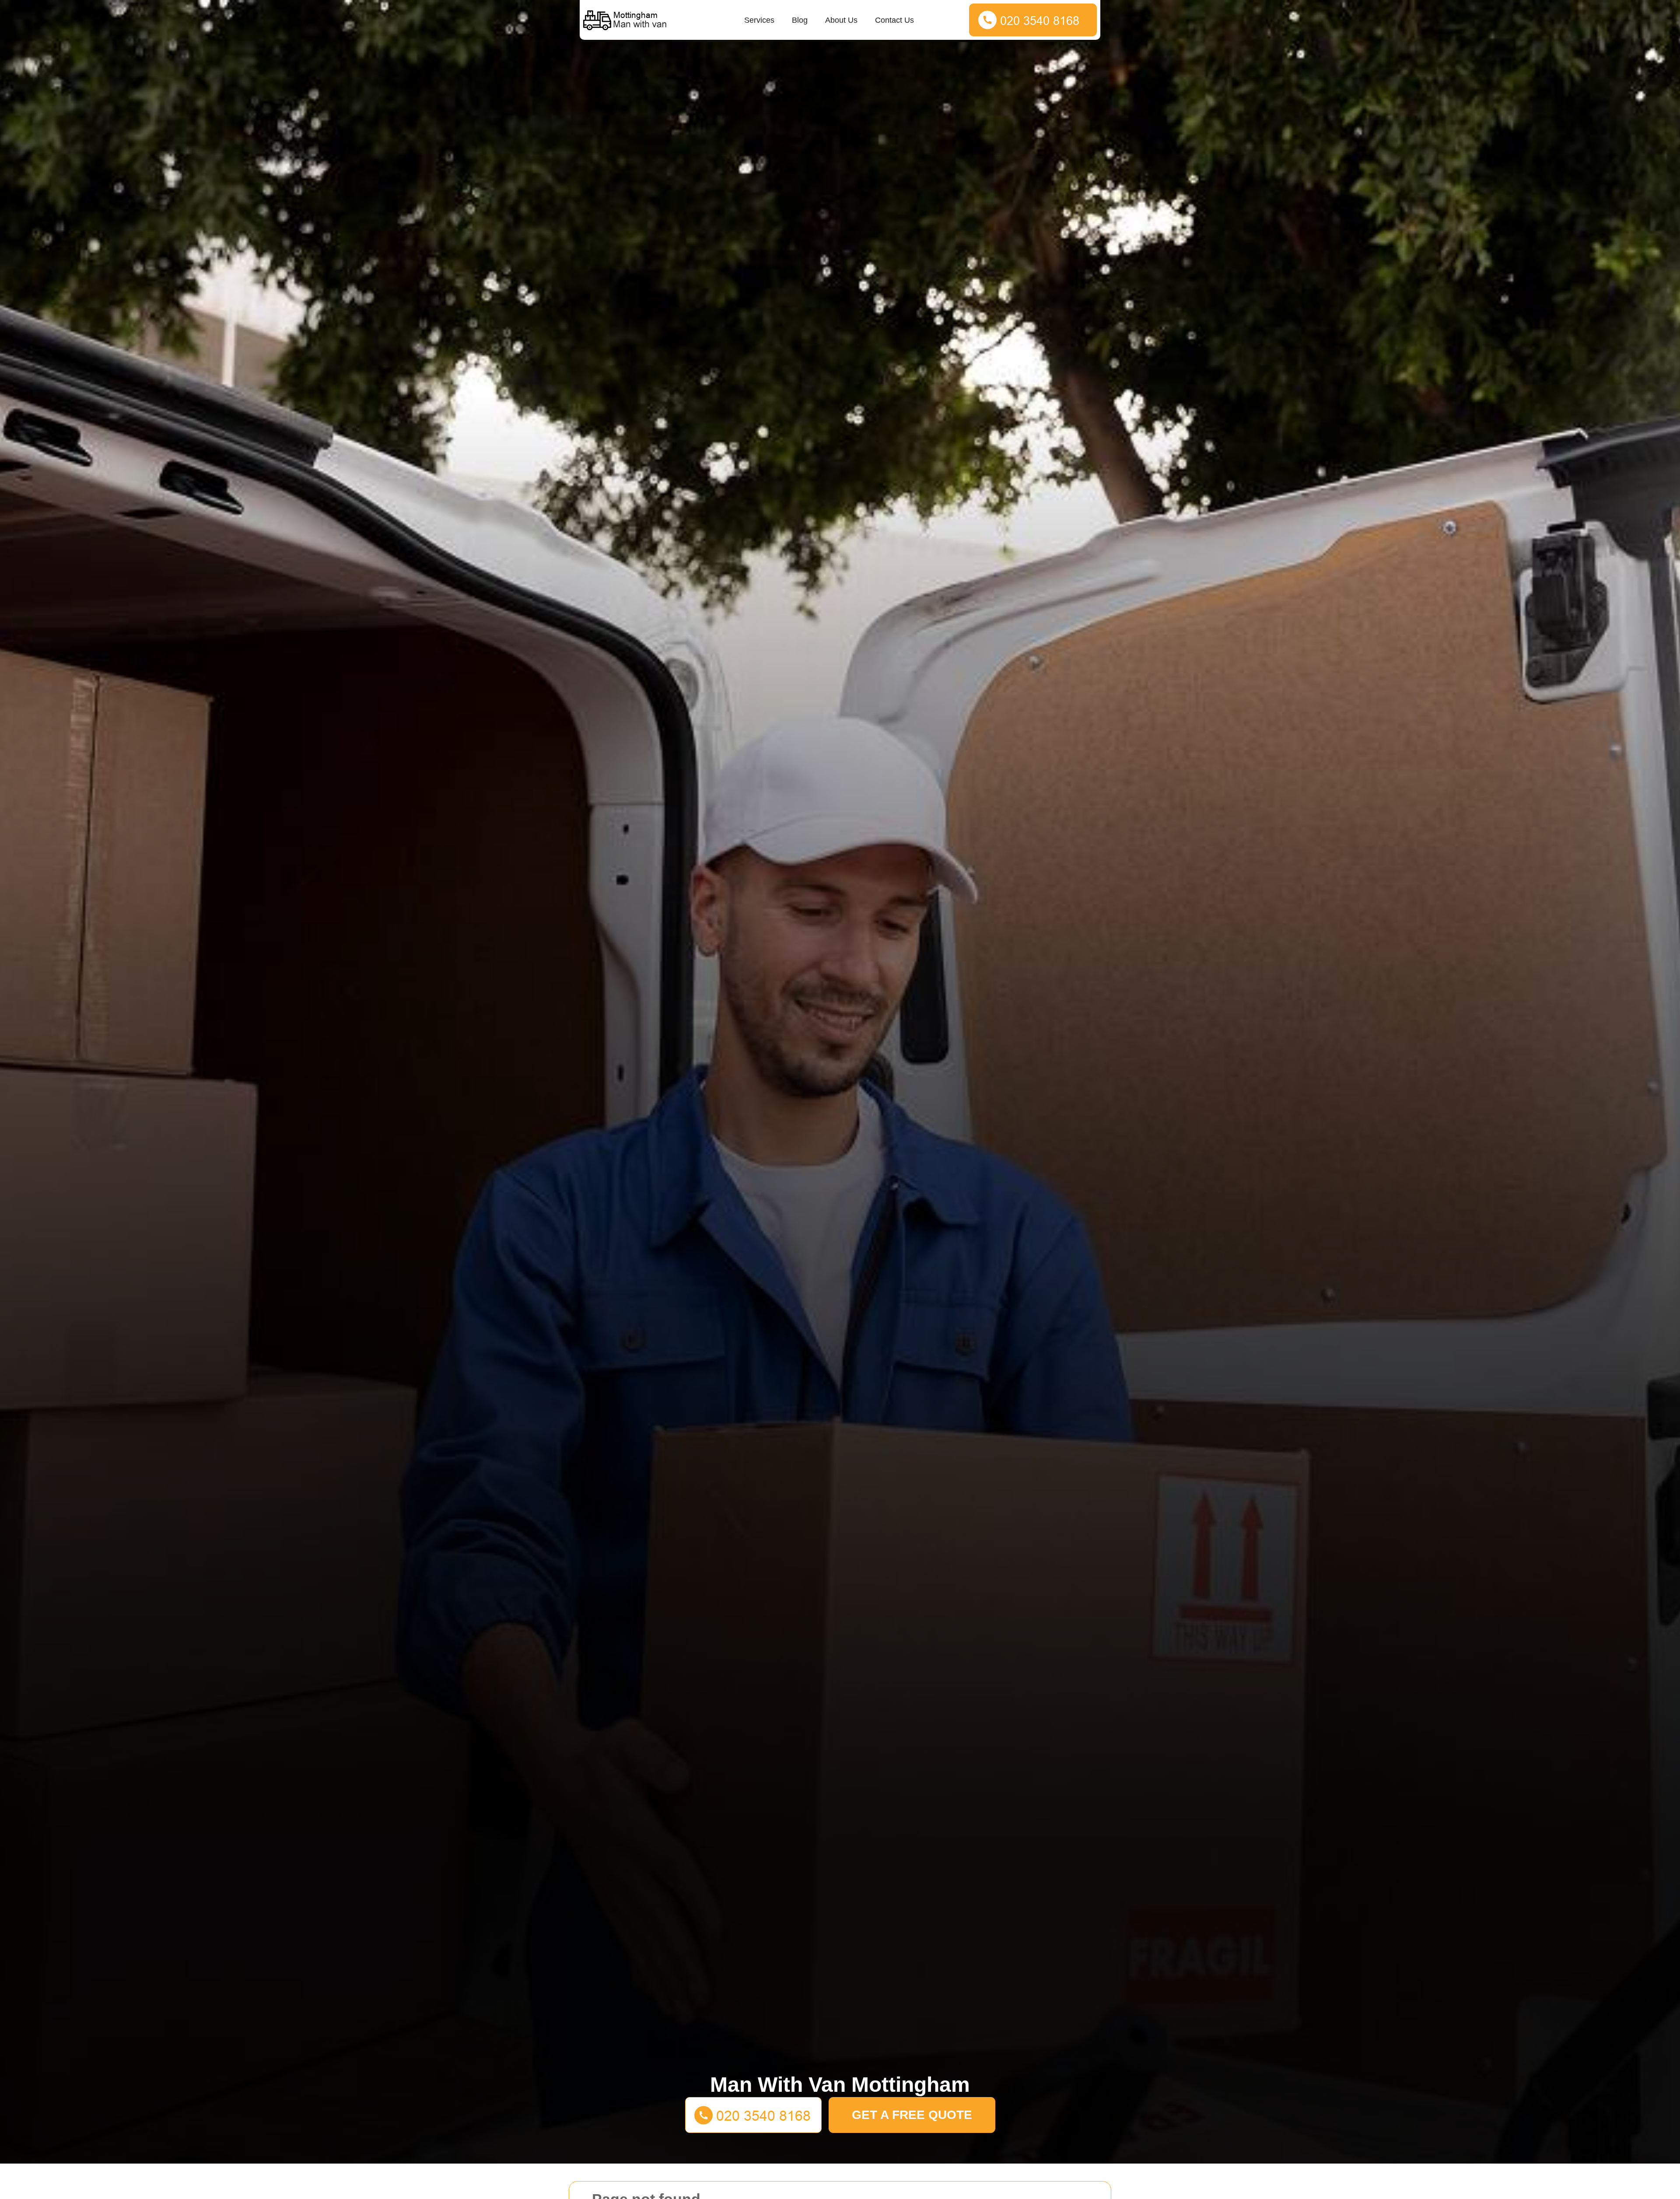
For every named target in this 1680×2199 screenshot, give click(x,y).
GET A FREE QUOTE (912, 2115)
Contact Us (894, 20)
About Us (841, 20)
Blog (800, 20)
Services (759, 20)
